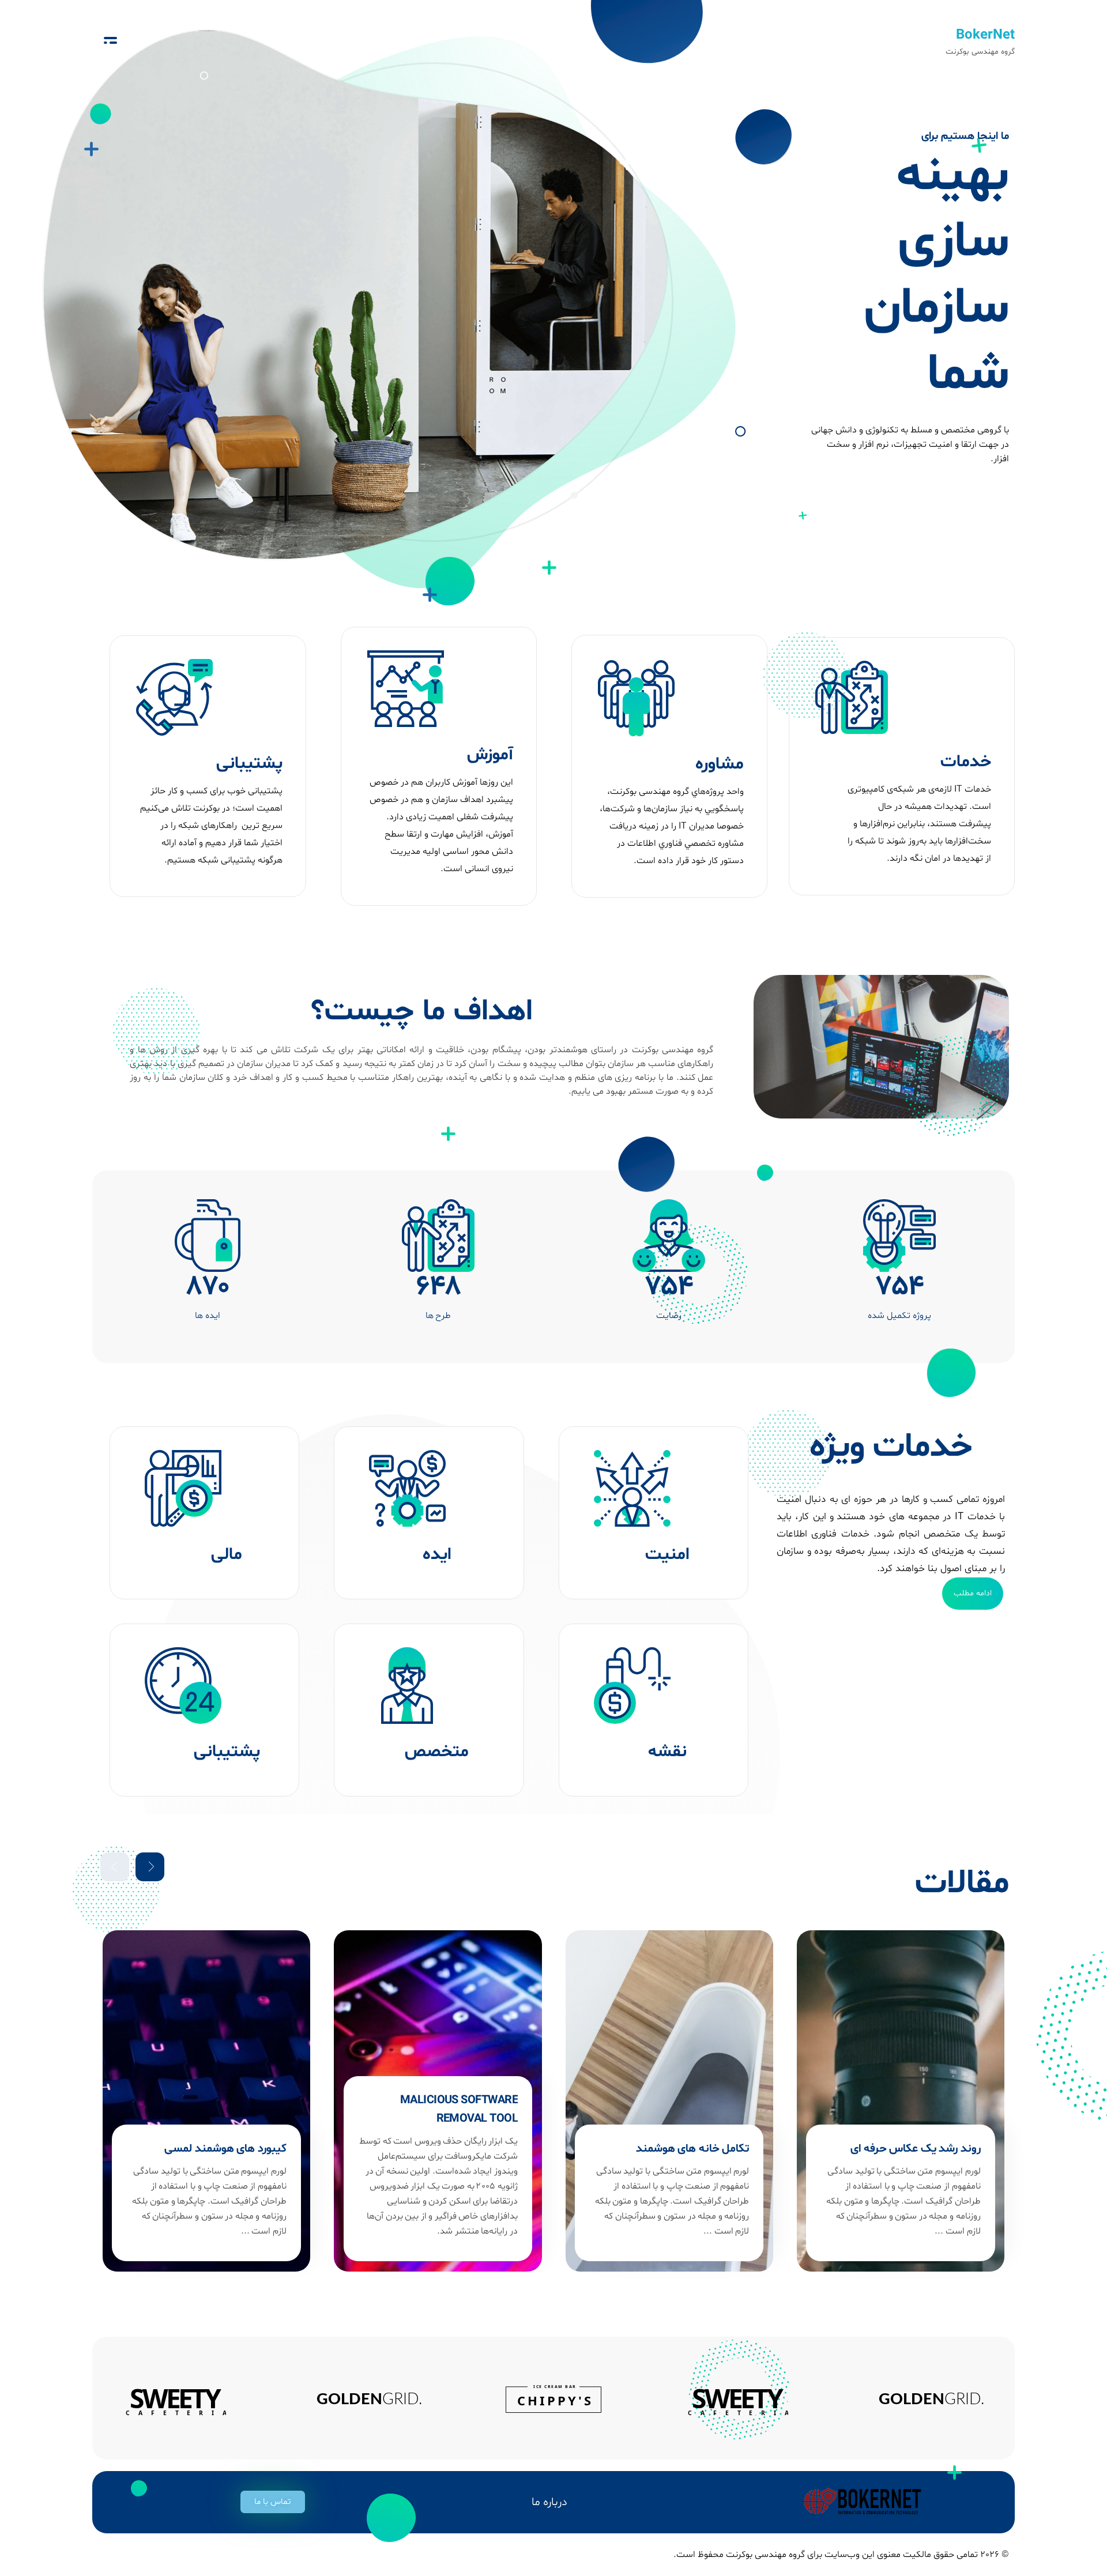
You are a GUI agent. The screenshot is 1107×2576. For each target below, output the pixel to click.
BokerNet (985, 35)
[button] (273, 2502)
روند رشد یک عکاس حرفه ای (1005, 2149)
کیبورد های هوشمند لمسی (315, 2149)
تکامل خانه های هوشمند (781, 2149)
